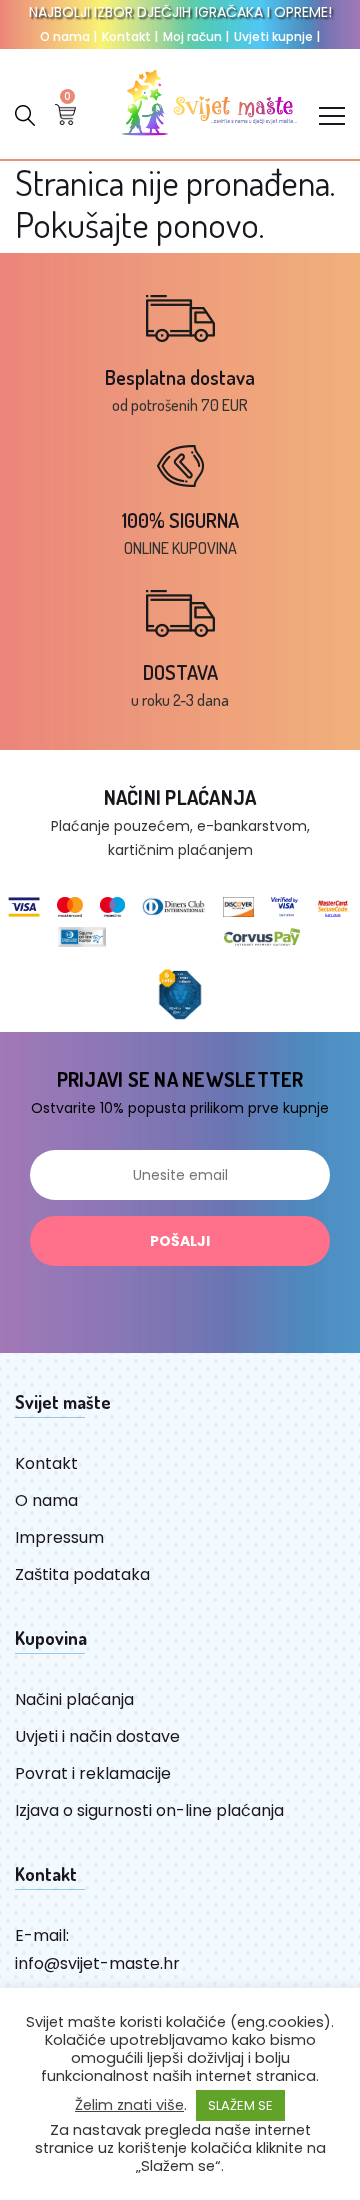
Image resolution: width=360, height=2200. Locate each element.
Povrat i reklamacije (93, 1773)
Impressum (59, 1537)
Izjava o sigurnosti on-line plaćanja (149, 1810)
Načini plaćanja (74, 1699)
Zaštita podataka (82, 1574)
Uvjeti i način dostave (97, 1736)
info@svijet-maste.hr (97, 1963)
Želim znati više (129, 2105)
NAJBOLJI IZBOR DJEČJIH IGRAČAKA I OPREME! (180, 12)
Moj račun (196, 36)
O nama (68, 36)
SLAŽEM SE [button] (240, 2105)
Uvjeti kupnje (277, 36)
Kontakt (130, 36)
